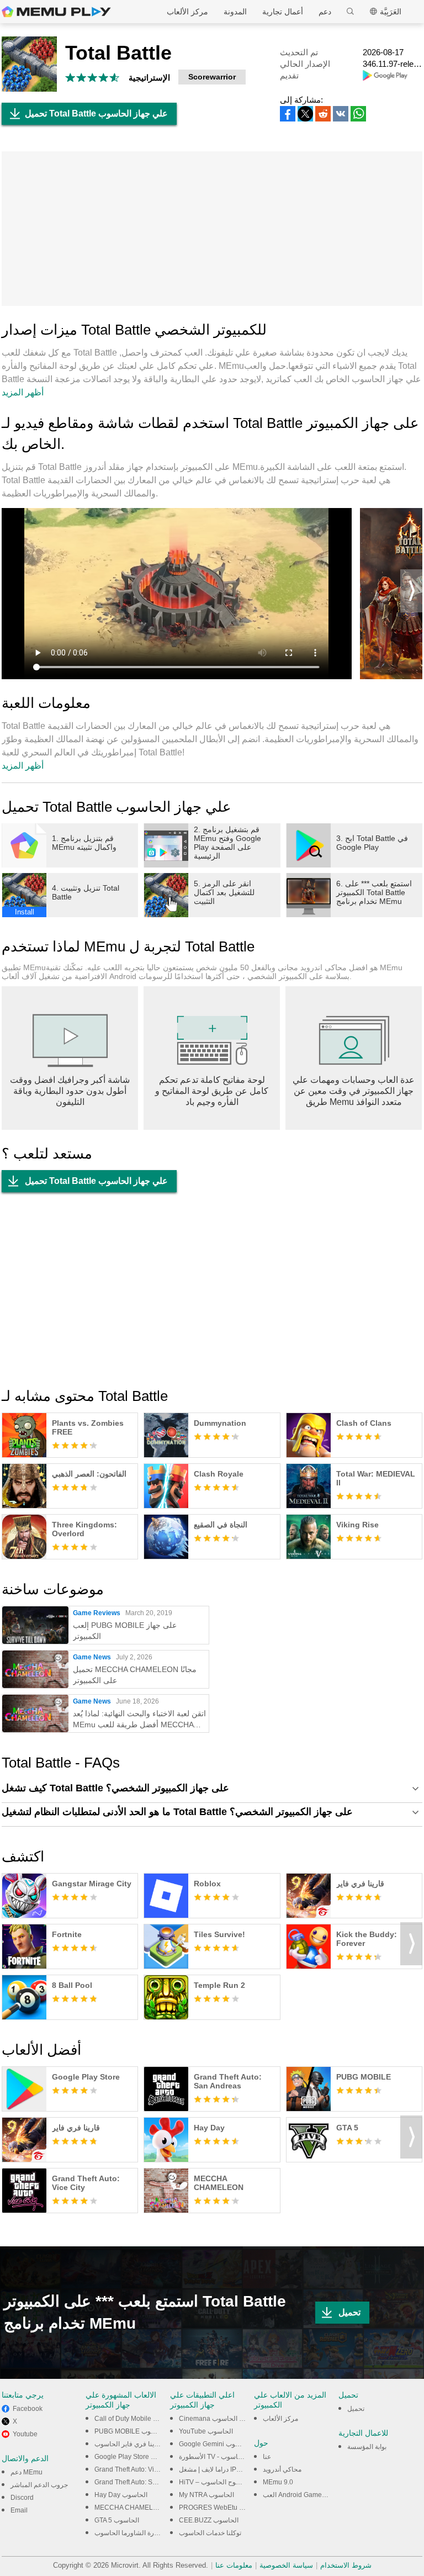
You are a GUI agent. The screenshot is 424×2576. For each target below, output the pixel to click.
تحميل (349, 2312)
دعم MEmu (26, 2472)
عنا (267, 2457)
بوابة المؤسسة (367, 2447)
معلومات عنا (234, 2565)
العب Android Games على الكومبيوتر (315, 2495)
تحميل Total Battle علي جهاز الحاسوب (96, 113)
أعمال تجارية (283, 12)
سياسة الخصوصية (286, 2565)
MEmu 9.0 (278, 2482)
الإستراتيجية (149, 78)
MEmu (56, 12)
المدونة (235, 12)
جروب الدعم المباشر (39, 2485)
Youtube (25, 2434)
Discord (22, 2498)
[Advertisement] (212, 229)
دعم (325, 12)
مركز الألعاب (187, 12)
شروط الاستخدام (346, 2565)
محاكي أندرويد (282, 2469)
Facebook (28, 2409)
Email (19, 2510)
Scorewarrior (212, 77)
